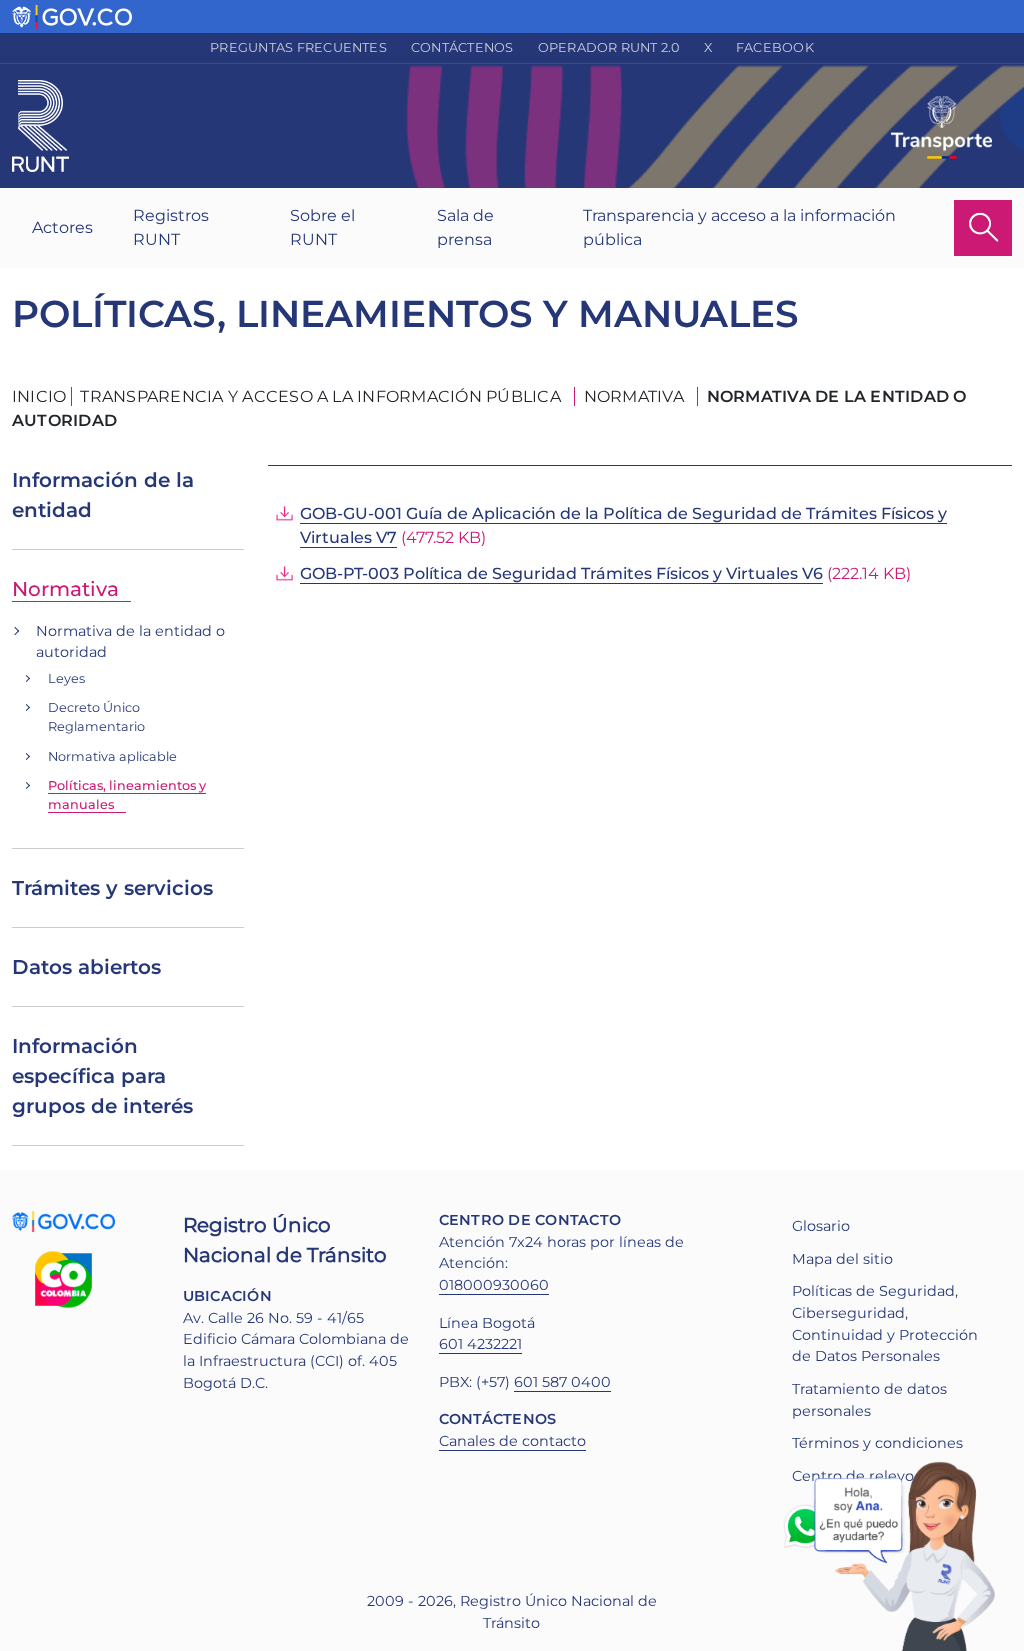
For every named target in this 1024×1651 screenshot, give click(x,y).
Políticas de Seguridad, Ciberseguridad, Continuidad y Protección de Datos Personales (885, 1323)
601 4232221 (480, 1344)
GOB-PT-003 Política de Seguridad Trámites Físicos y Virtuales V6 (561, 573)
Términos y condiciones (877, 1443)
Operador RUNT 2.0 (609, 47)
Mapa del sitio (842, 1259)
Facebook (775, 47)
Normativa (65, 589)
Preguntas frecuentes (298, 47)
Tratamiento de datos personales (869, 1400)
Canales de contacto (512, 1441)
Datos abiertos (86, 967)
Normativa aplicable (112, 756)
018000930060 (494, 1285)
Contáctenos (462, 47)
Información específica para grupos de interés (102, 1076)
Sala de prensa (465, 227)
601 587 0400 (562, 1382)
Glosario (821, 1226)
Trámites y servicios (112, 888)
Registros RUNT (171, 227)
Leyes (66, 678)
